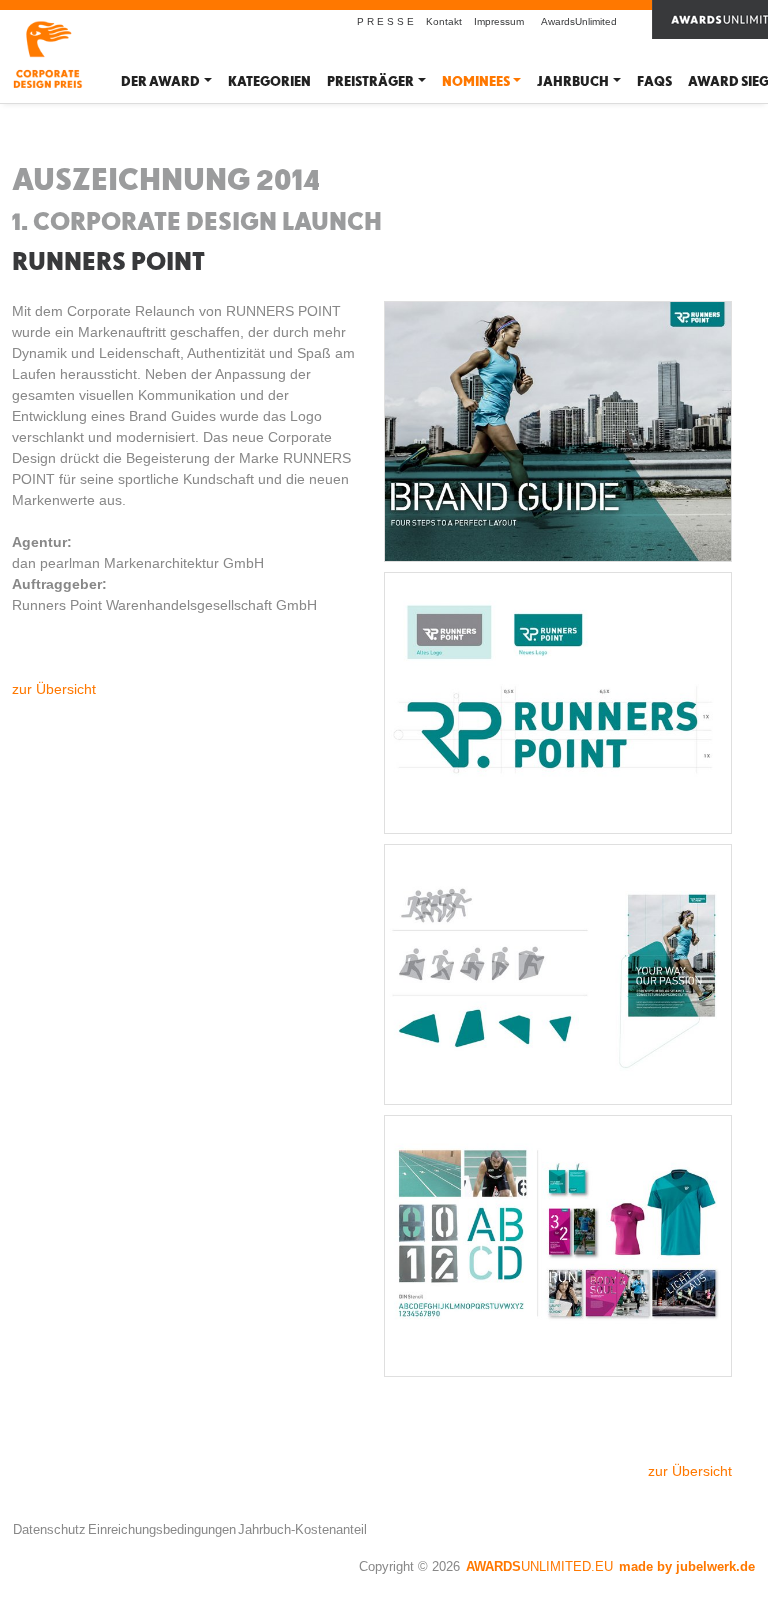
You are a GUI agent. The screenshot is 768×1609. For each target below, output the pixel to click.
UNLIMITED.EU (539, 1566)
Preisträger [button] (370, 81)
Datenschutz (49, 1529)
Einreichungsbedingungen (162, 1529)
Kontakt (444, 21)
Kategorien (269, 81)
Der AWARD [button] (160, 81)
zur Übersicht (54, 689)
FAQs (654, 81)
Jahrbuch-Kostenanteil (302, 1529)
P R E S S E (385, 21)
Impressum (499, 21)
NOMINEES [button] (476, 81)
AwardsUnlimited (579, 21)
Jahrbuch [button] (573, 81)
